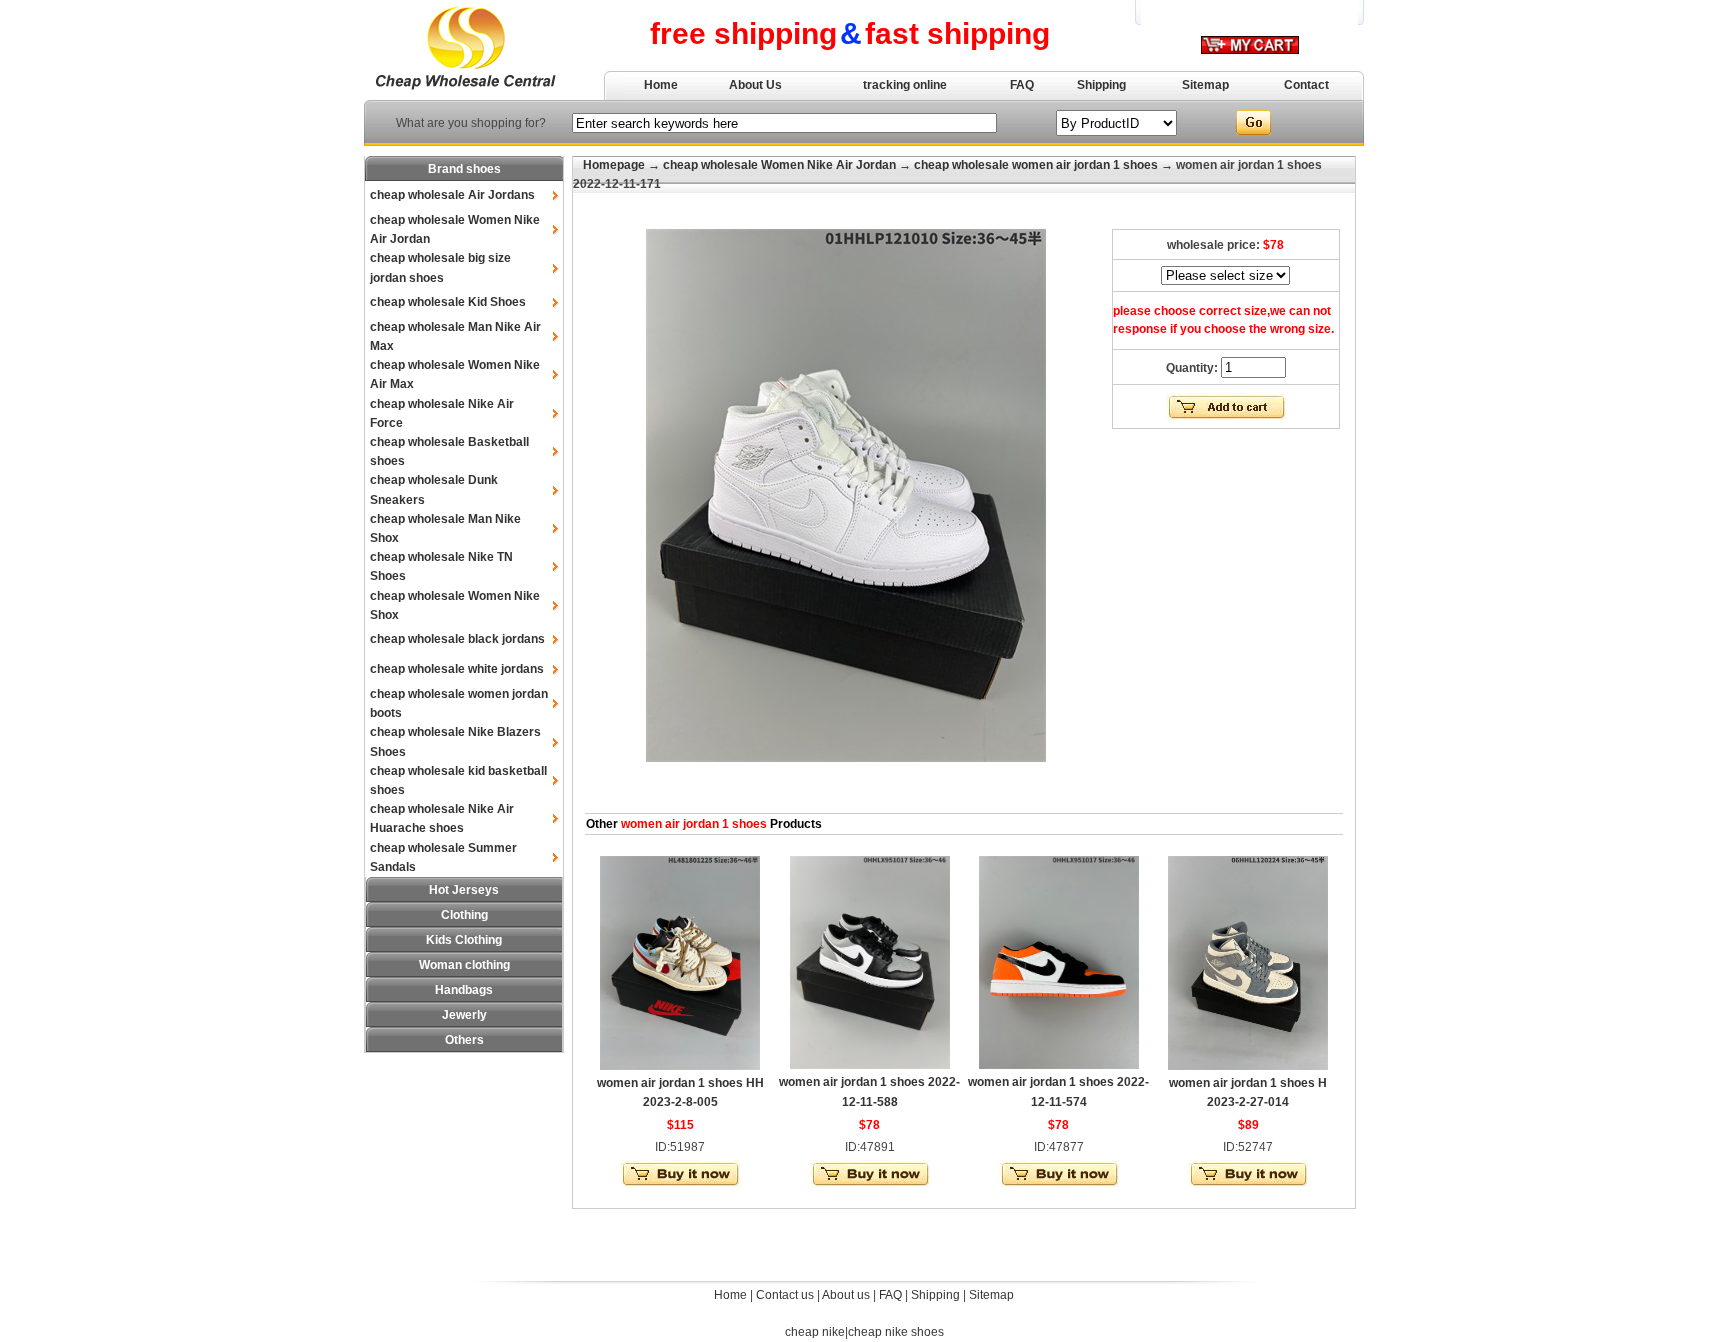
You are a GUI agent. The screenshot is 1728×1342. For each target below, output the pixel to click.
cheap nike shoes (896, 1332)
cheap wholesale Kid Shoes (448, 302)
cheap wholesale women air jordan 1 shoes (1036, 165)
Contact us (785, 1295)
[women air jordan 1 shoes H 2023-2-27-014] (1248, 1066)
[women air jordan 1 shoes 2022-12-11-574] (1059, 1065)
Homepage (614, 165)
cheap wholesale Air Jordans (452, 195)
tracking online (905, 85)
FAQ (1022, 85)
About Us (755, 85)
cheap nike (815, 1332)
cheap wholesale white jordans (457, 669)
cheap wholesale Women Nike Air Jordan (779, 165)
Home (661, 85)
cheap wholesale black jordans (457, 639)
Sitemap (1205, 85)
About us (846, 1295)
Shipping (1101, 85)
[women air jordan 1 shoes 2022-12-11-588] (870, 1065)
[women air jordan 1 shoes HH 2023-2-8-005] (680, 1066)
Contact (1306, 85)
